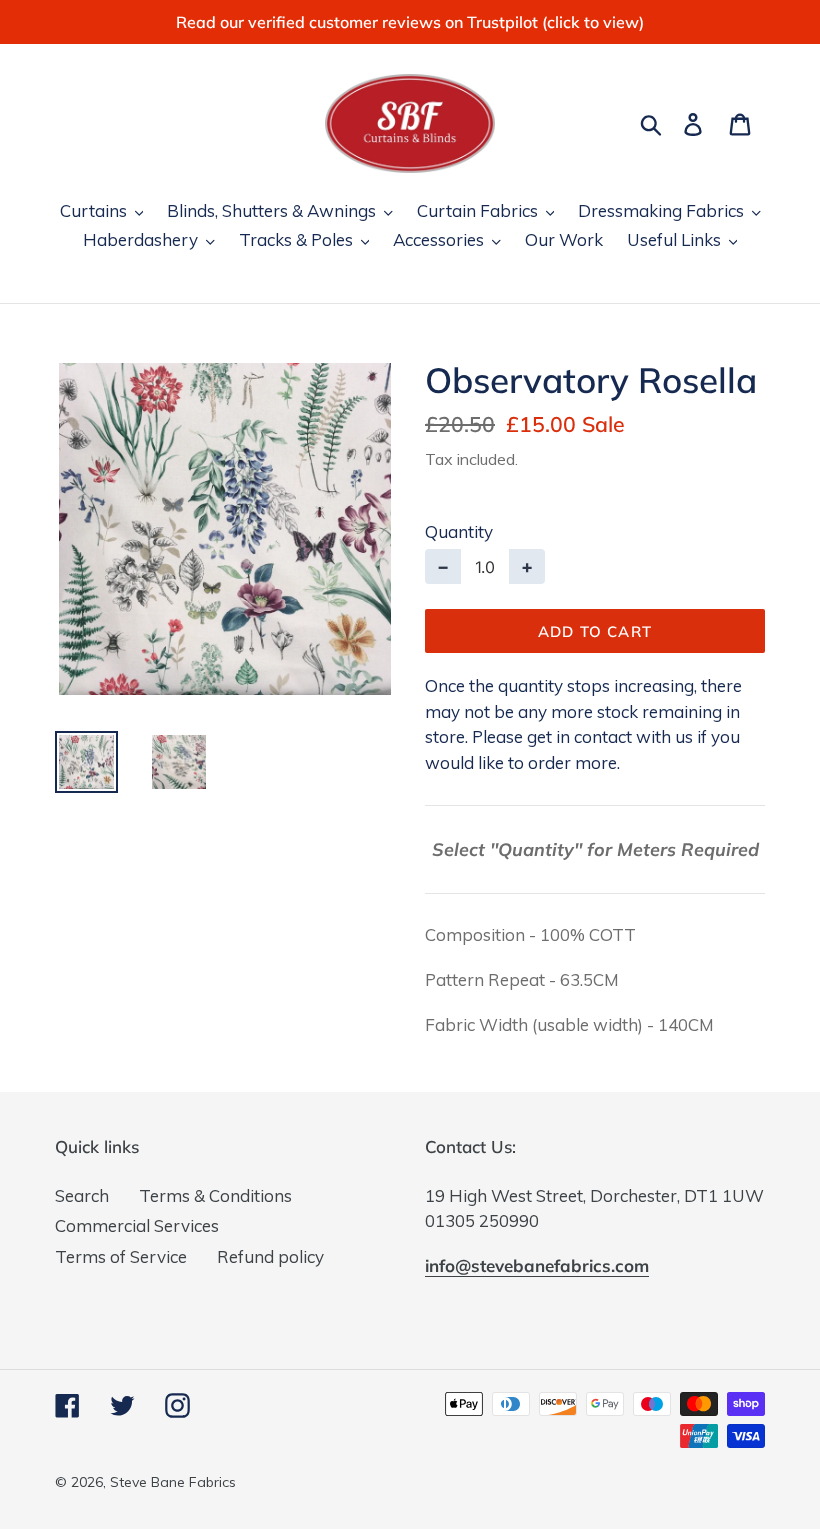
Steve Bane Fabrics (173, 1482)
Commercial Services (137, 1225)
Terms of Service (121, 1256)
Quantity (459, 531)
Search (82, 1195)
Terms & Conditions (215, 1195)
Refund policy (270, 1256)
